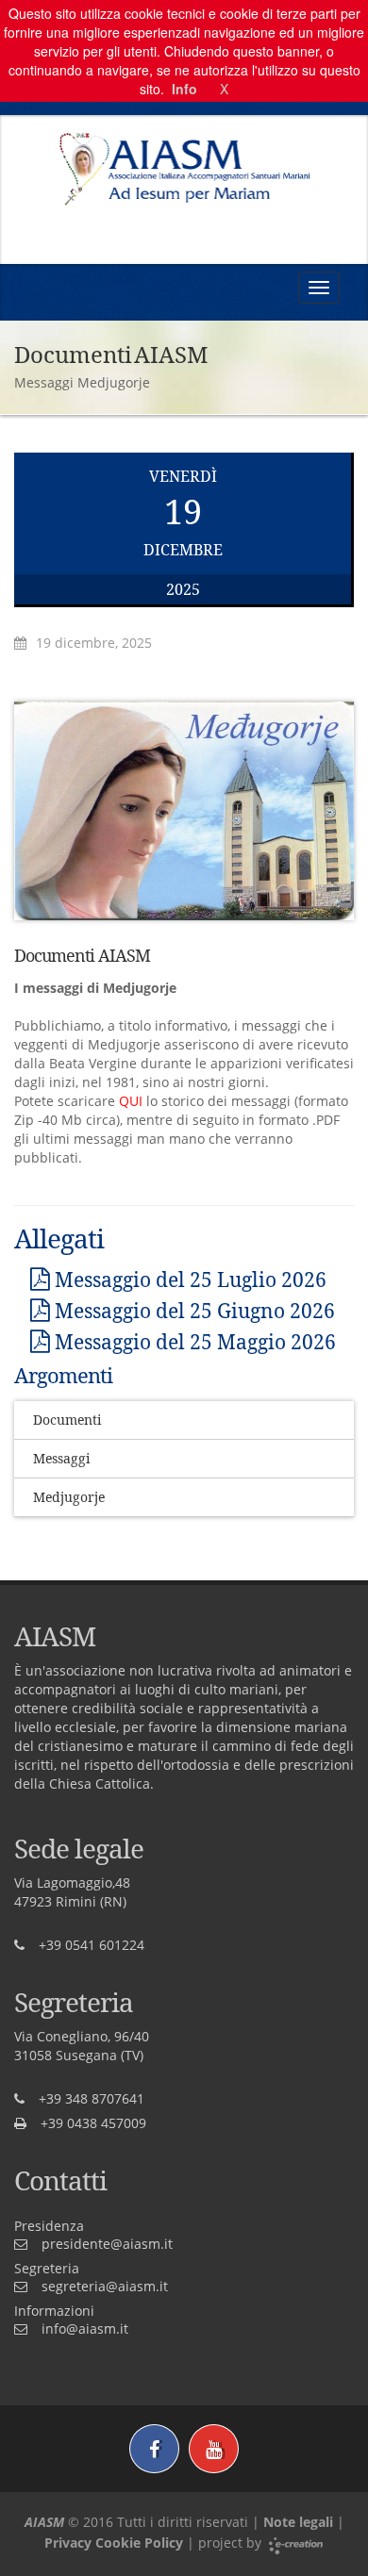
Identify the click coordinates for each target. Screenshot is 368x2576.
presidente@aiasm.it (107, 2244)
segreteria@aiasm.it (105, 2286)
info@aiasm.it (85, 2328)
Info (184, 89)
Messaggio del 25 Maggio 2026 (193, 1342)
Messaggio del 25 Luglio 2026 (188, 1280)
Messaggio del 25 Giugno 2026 (192, 1311)
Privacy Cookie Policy (114, 2543)
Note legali (298, 2522)
